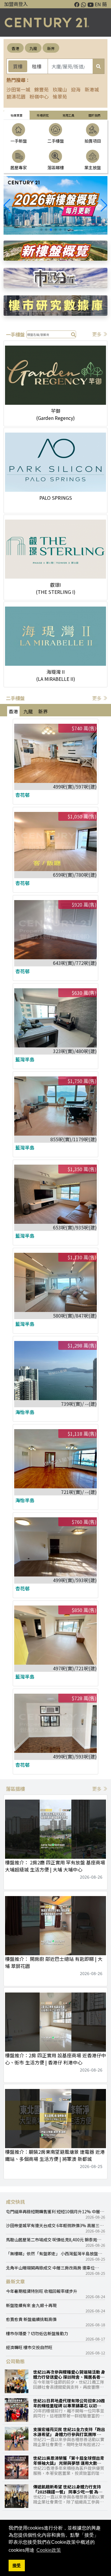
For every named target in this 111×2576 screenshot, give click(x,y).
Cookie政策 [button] (49, 2550)
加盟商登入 (16, 4)
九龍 (33, 48)
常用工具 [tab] (68, 115)
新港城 (92, 89)
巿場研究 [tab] (43, 115)
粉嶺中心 (39, 96)
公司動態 (15, 2361)
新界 (51, 48)
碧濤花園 (16, 96)
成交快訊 (15, 2202)
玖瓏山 (60, 89)
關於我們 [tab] (94, 115)
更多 (97, 334)
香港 (15, 48)
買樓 (18, 66)
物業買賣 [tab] (17, 115)
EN (98, 4)
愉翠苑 (60, 96)
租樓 (37, 66)
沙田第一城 (18, 89)
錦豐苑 (41, 89)
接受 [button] (17, 2565)
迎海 (76, 89)
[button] (104, 205)
